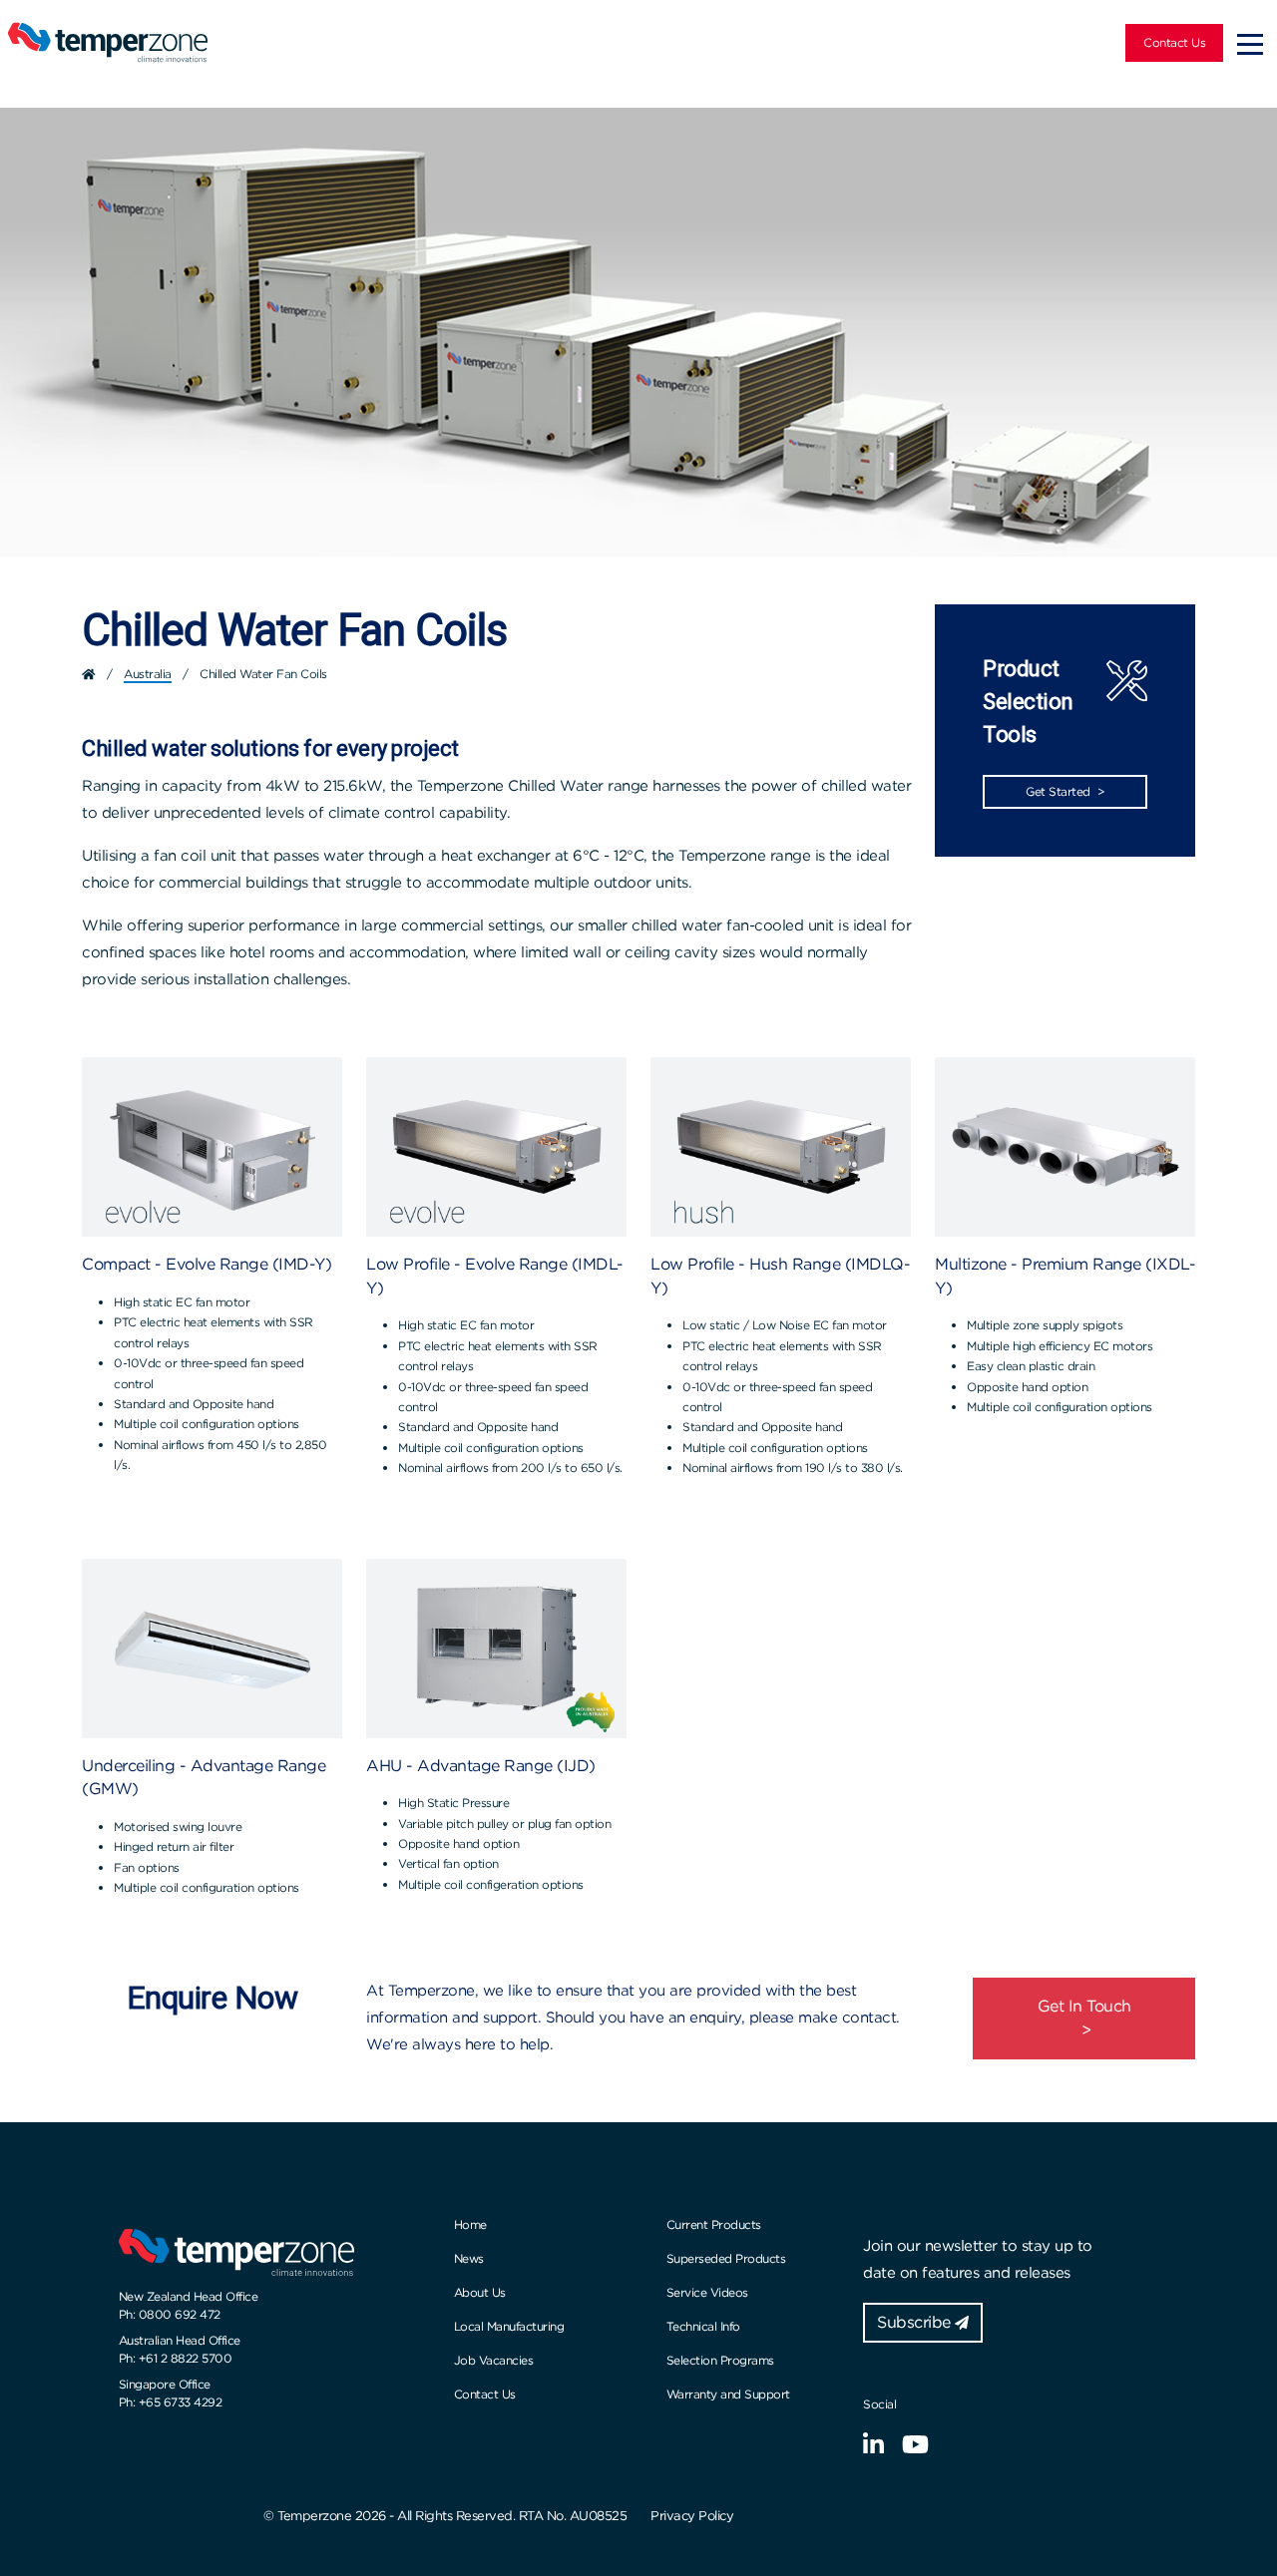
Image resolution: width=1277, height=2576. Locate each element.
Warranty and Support (728, 2394)
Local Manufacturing (509, 2326)
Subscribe (916, 2322)
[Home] (89, 674)
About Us (480, 2292)
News (469, 2258)
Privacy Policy (692, 2516)
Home (470, 2224)
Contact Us (1174, 42)
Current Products (714, 2224)
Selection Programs (720, 2360)
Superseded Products (726, 2258)
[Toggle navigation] (1250, 43)
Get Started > (1065, 791)
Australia (148, 674)
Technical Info (703, 2326)
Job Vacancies (494, 2360)
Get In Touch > (1084, 2018)
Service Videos (707, 2292)
